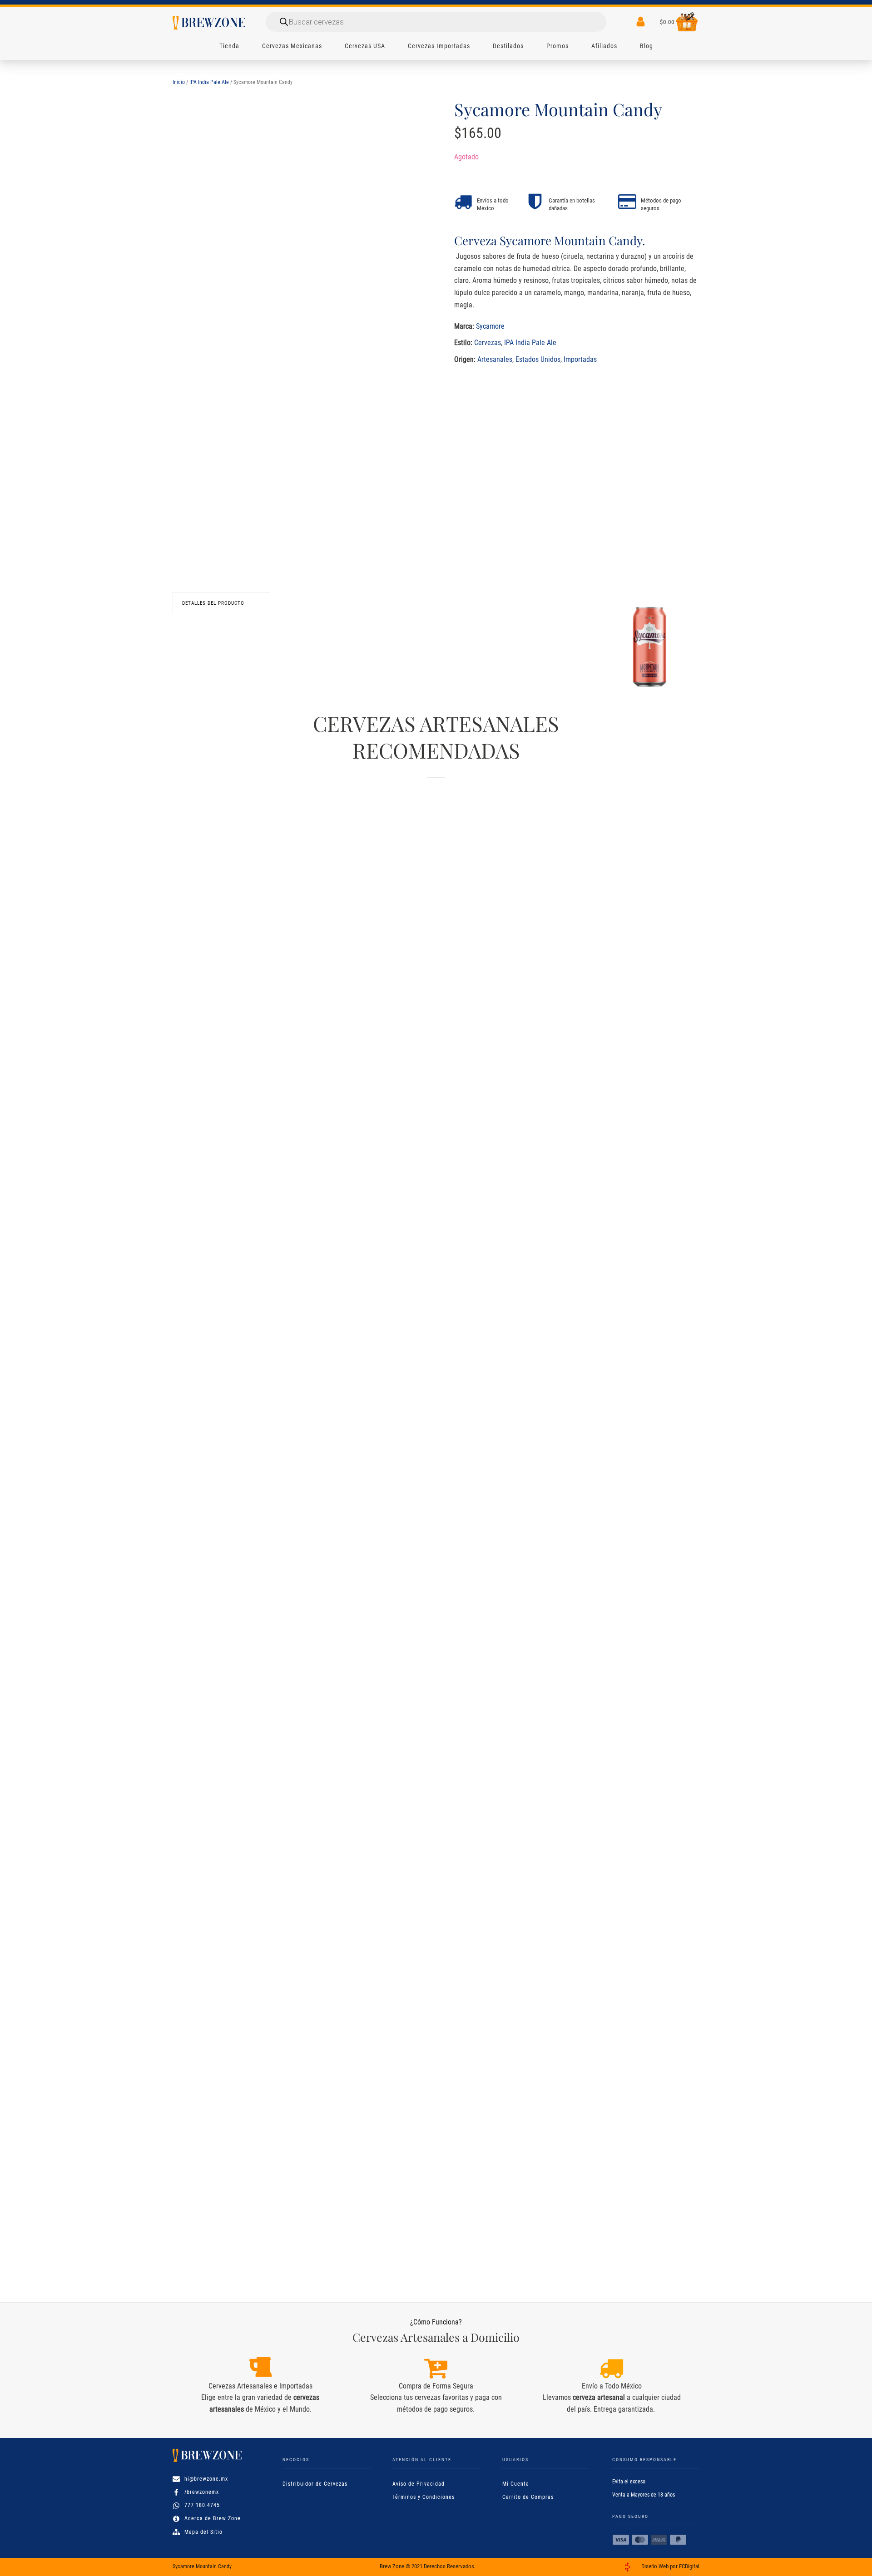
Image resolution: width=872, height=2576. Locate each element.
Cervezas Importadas (439, 46)
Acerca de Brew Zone (213, 2518)
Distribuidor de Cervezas (315, 2484)
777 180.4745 (202, 2505)
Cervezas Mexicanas (292, 46)
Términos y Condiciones (424, 2497)
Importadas (580, 359)
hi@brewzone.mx (206, 2479)
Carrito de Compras (528, 2497)
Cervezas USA (365, 46)
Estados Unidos (538, 359)
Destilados (508, 46)
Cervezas (488, 343)
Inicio (179, 82)
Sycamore (490, 326)
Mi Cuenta (516, 2484)
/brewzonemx (202, 2492)
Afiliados (604, 46)
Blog (647, 46)
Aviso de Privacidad (419, 2484)
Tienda (229, 46)
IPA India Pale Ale (209, 82)
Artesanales (495, 359)
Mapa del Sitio (203, 2532)
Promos (557, 46)
